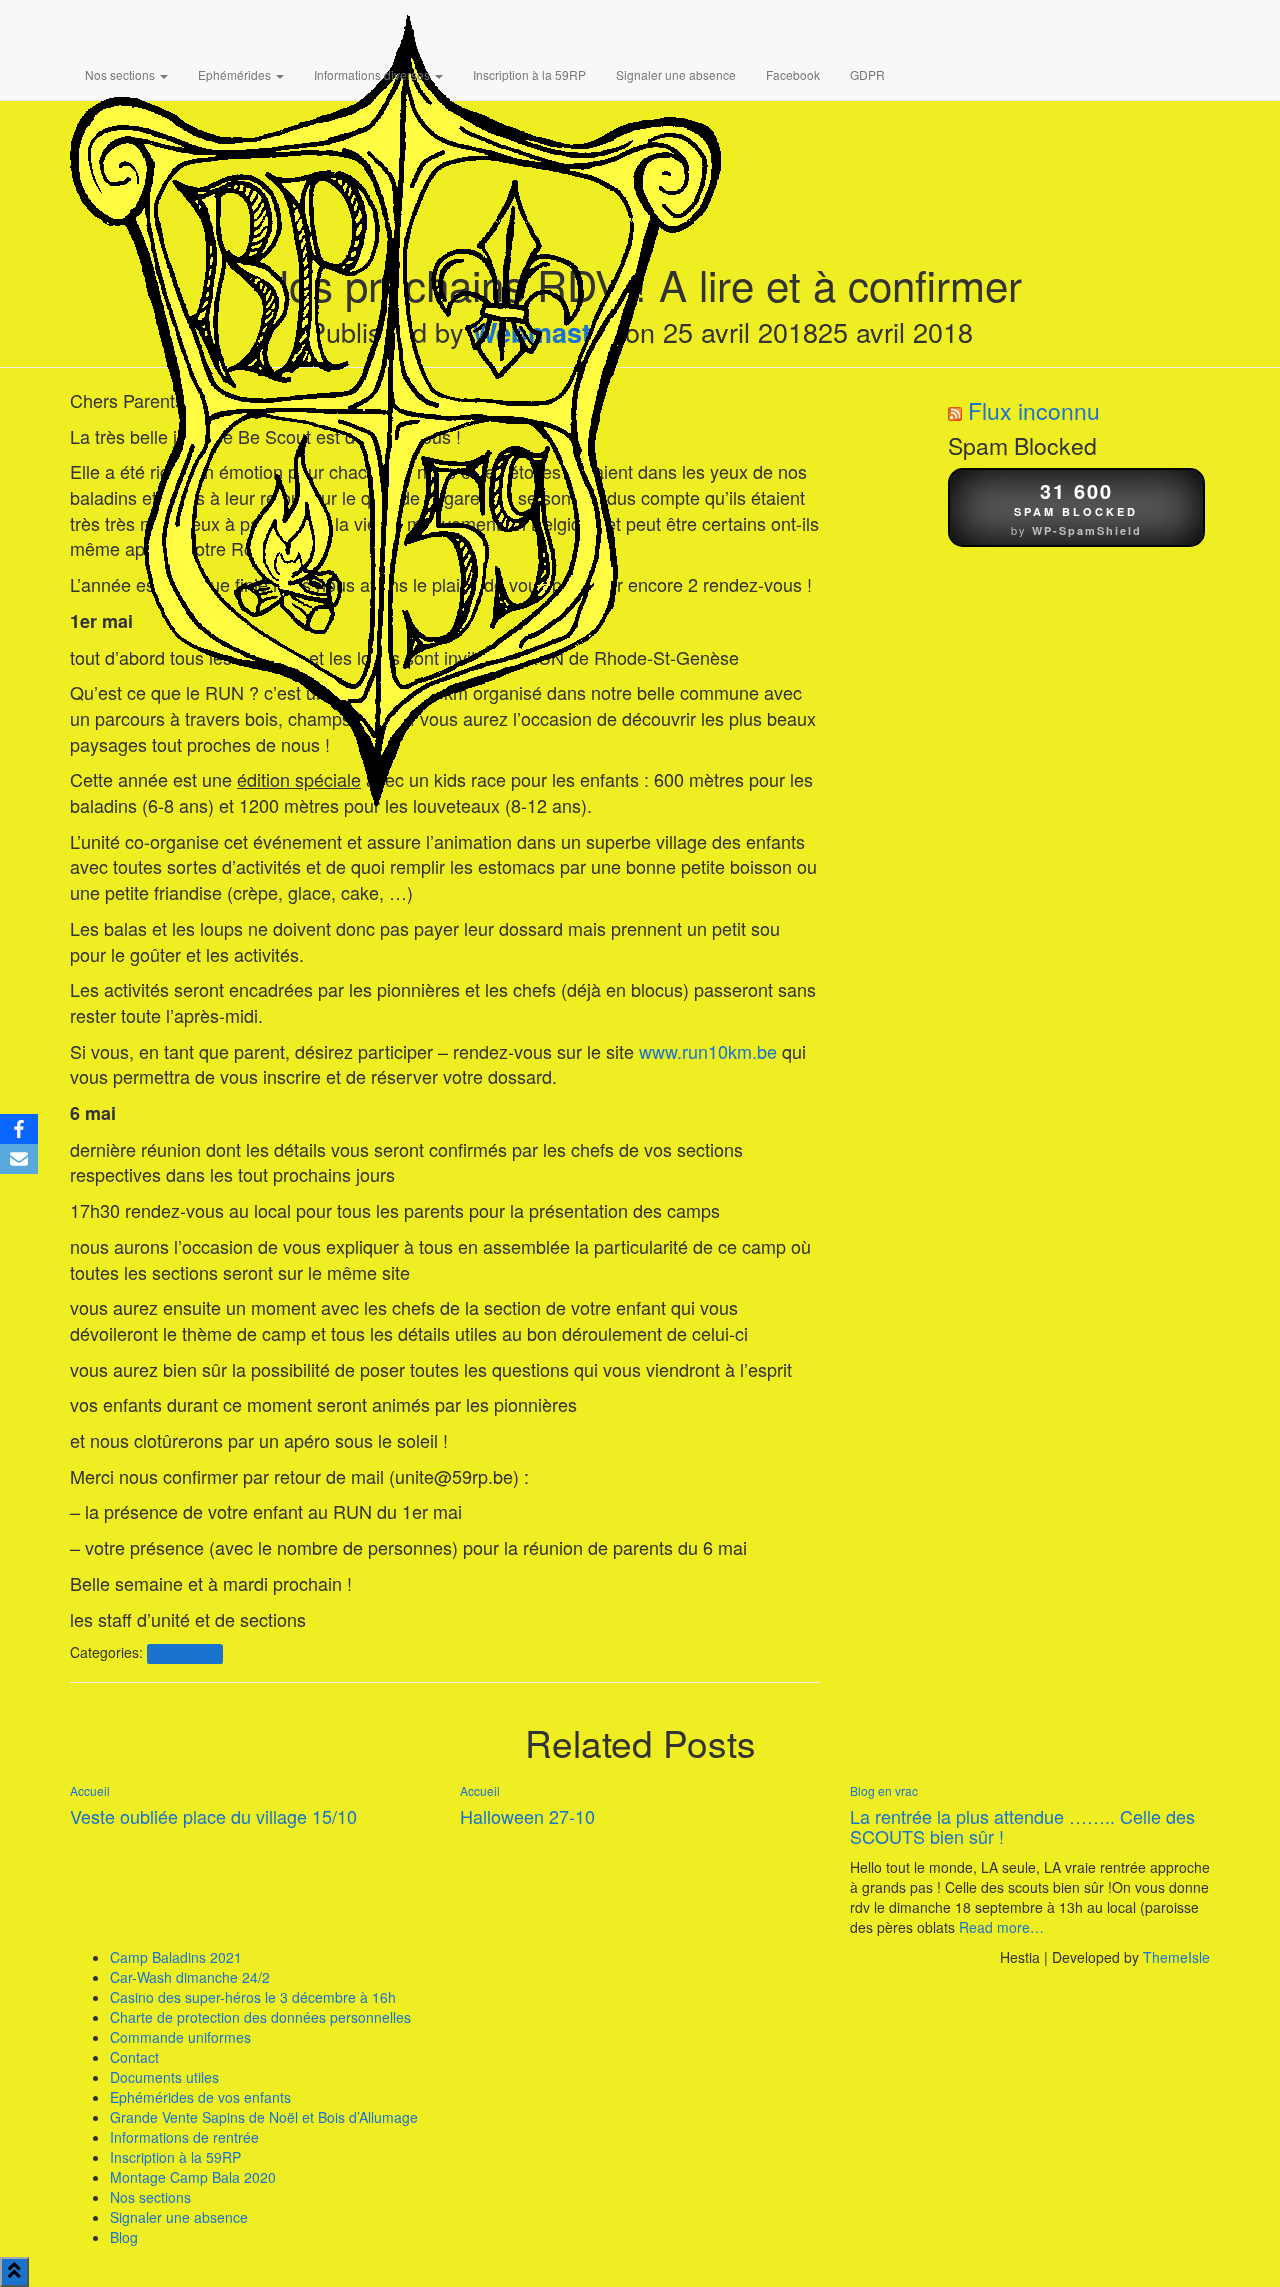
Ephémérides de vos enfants (200, 2097)
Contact (134, 2057)
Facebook (793, 74)
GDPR (867, 74)
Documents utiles (164, 2077)
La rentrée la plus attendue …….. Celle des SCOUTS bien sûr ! (1022, 1826)
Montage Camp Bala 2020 (193, 2177)
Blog (124, 2237)
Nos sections (121, 74)
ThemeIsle (1176, 1957)
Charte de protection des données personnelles (260, 2017)
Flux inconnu (1034, 410)
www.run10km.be (708, 1051)
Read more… (999, 1927)
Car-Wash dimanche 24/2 (190, 1977)
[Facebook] (19, 1129)
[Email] (19, 1159)
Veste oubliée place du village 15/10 (213, 1816)
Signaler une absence (676, 74)
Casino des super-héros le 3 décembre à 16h (253, 1997)
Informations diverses (373, 74)
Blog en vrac (184, 1653)
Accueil (90, 1790)
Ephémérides (236, 74)
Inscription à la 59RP (529, 74)
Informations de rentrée (184, 2137)
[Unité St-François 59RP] (395, 25)
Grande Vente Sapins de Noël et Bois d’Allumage (264, 2117)
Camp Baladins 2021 (176, 1957)
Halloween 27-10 (527, 1816)
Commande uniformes (180, 2037)
